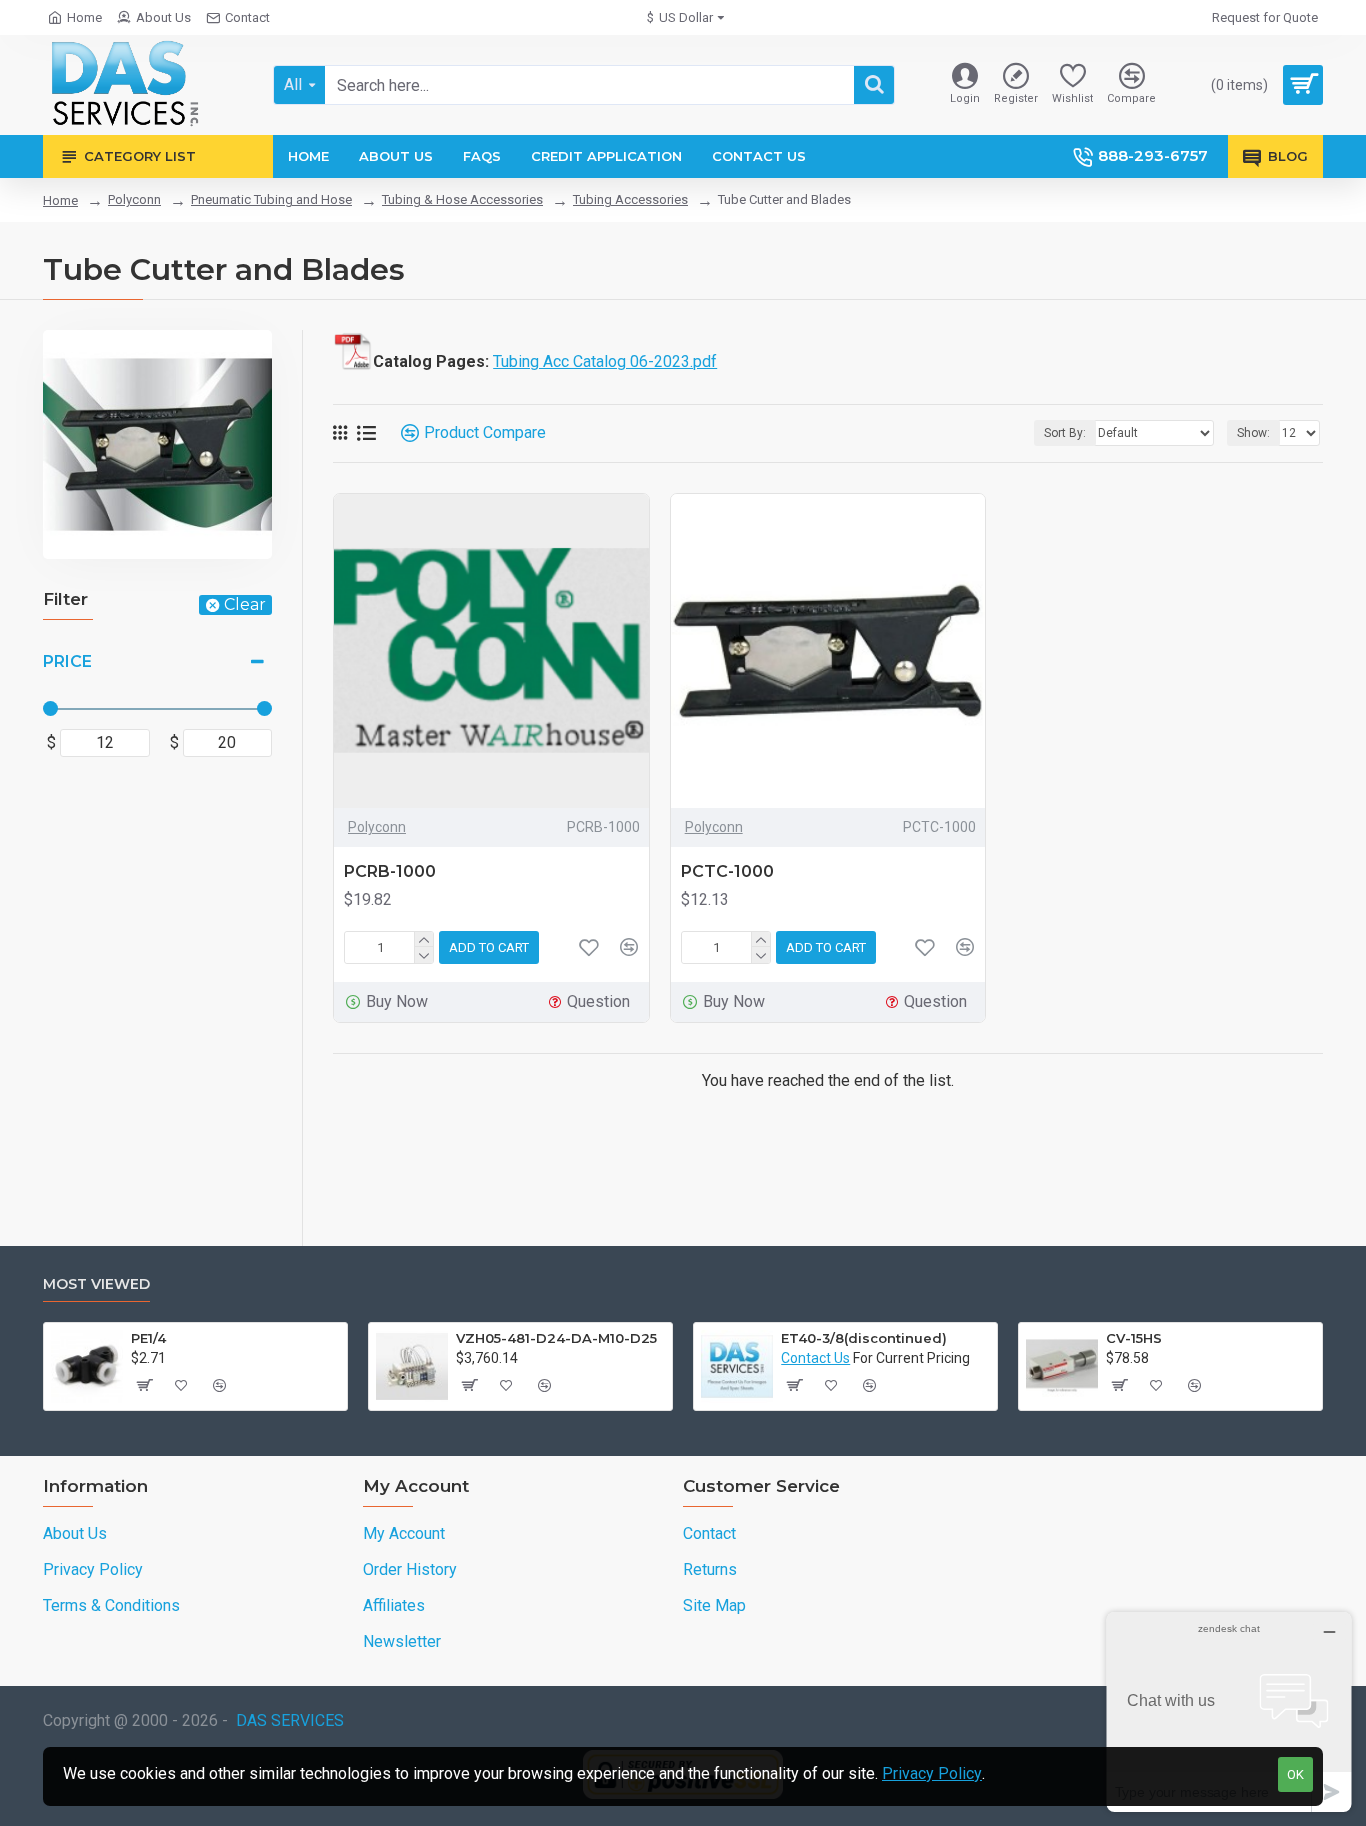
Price (67, 661)
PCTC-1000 (727, 871)
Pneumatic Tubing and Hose (271, 199)
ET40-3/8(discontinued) (864, 1338)
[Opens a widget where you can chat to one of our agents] (1229, 1711)
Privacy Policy (932, 1773)
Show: (1253, 433)
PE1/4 (148, 1338)
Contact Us (815, 1358)
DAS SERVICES (290, 1720)
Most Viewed (96, 1284)
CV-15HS (1134, 1338)
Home (60, 200)
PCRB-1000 (390, 871)
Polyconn (134, 199)
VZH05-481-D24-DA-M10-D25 (556, 1338)
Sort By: (1065, 433)
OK (1295, 1774)
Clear (245, 604)
